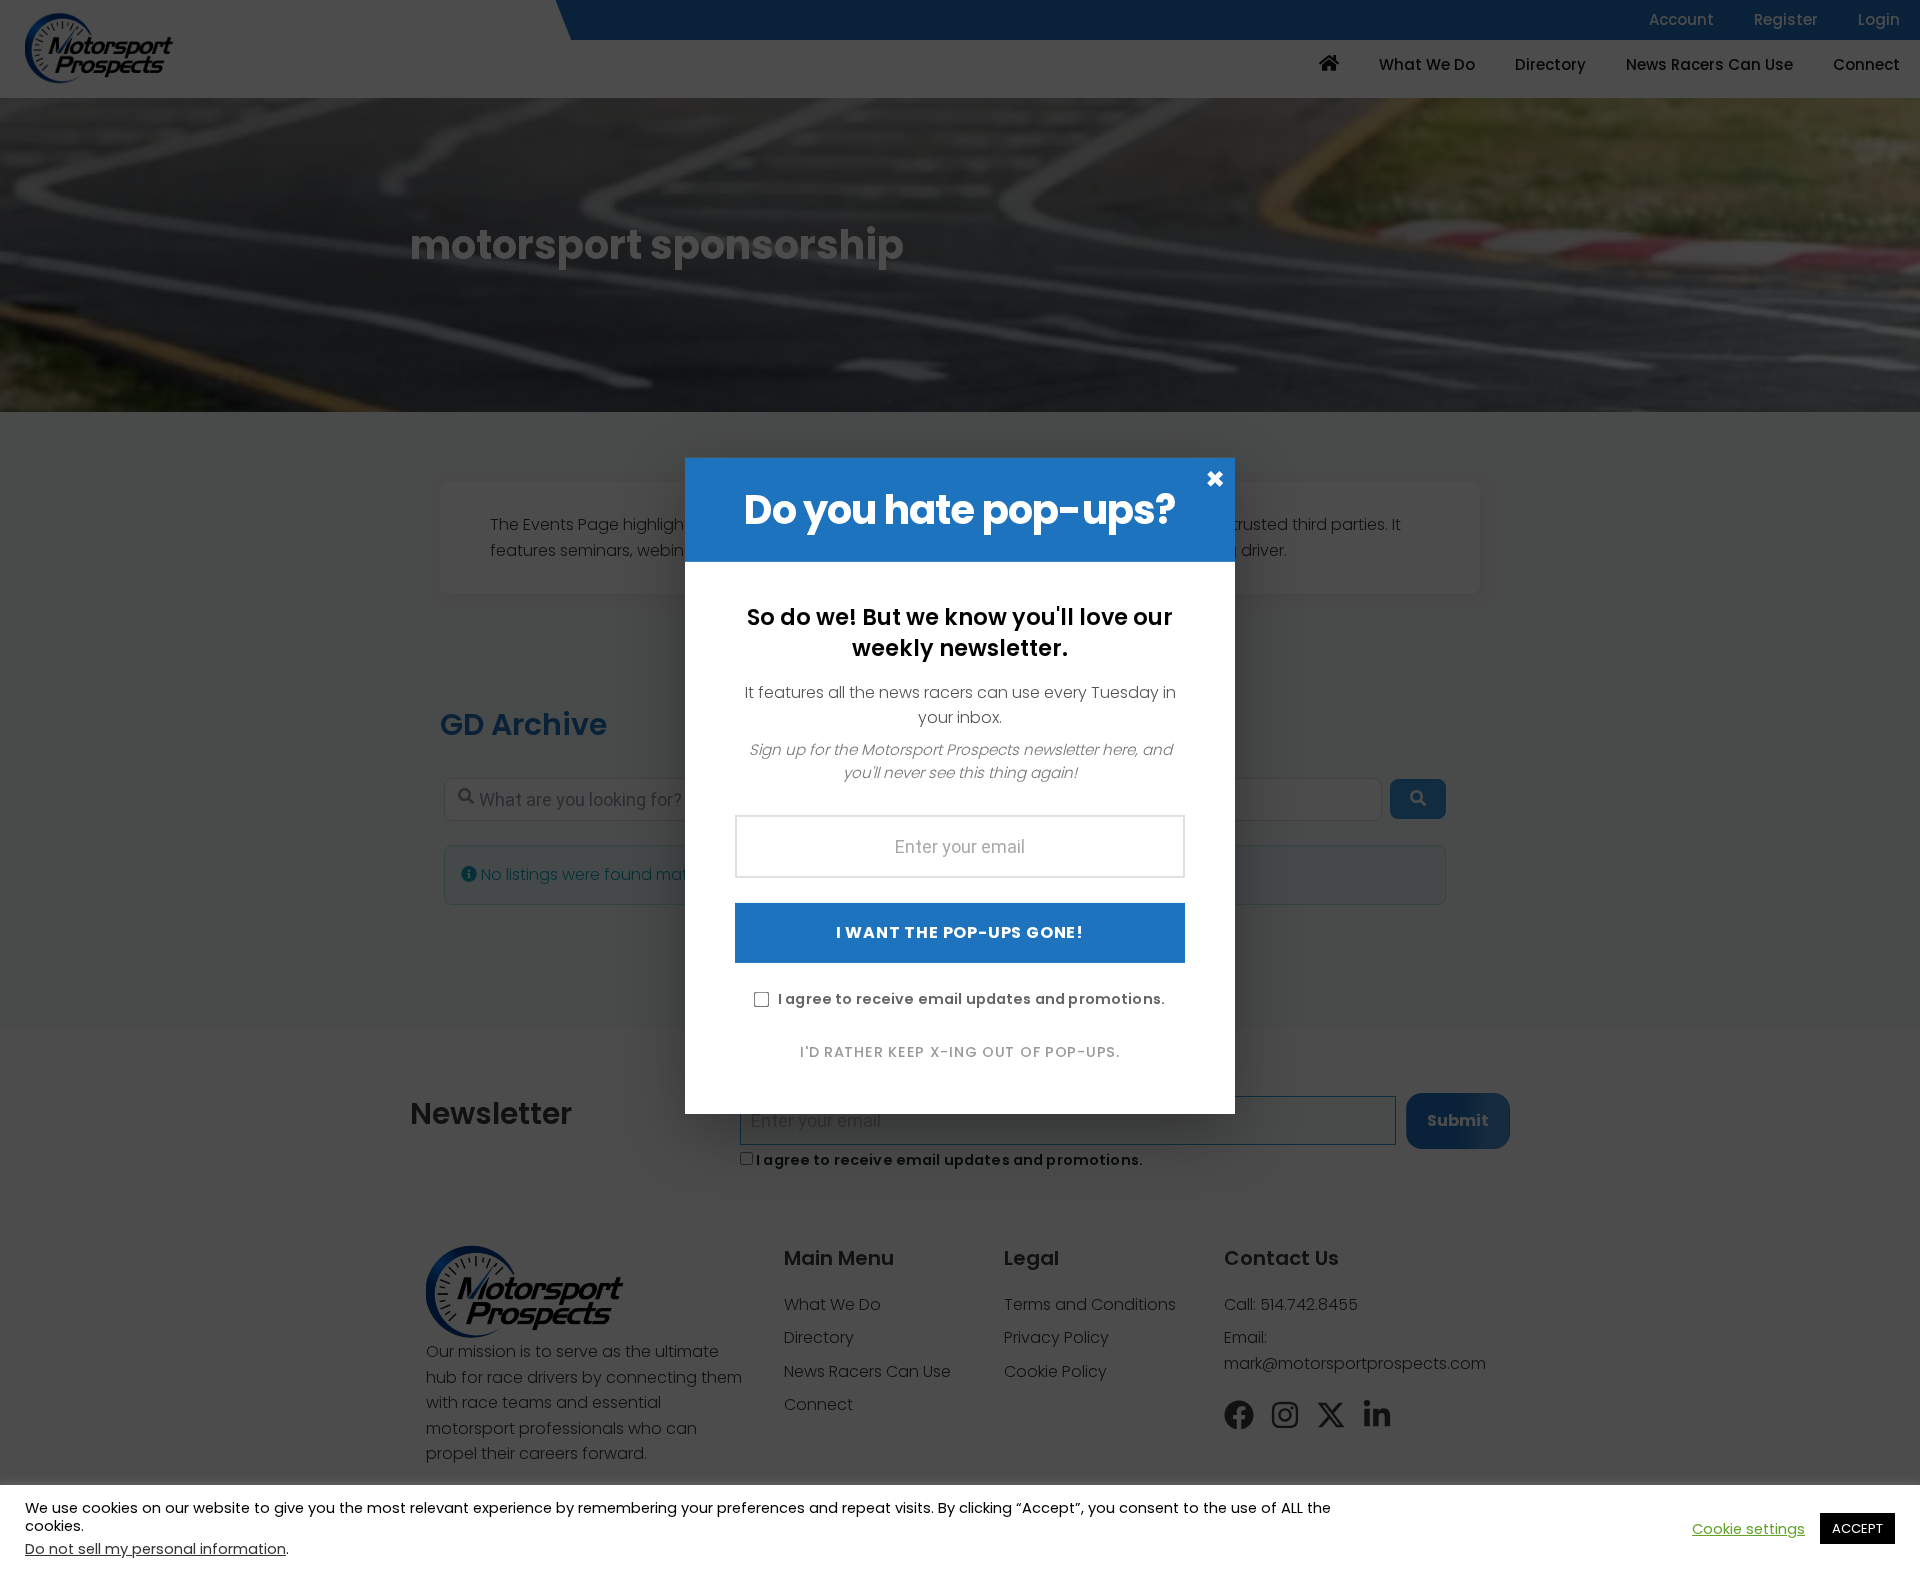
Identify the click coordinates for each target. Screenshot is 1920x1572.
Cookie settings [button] (1748, 1529)
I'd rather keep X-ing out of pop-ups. (960, 1051)
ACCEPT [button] (1857, 1528)
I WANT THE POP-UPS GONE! (960, 931)
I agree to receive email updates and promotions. (971, 998)
